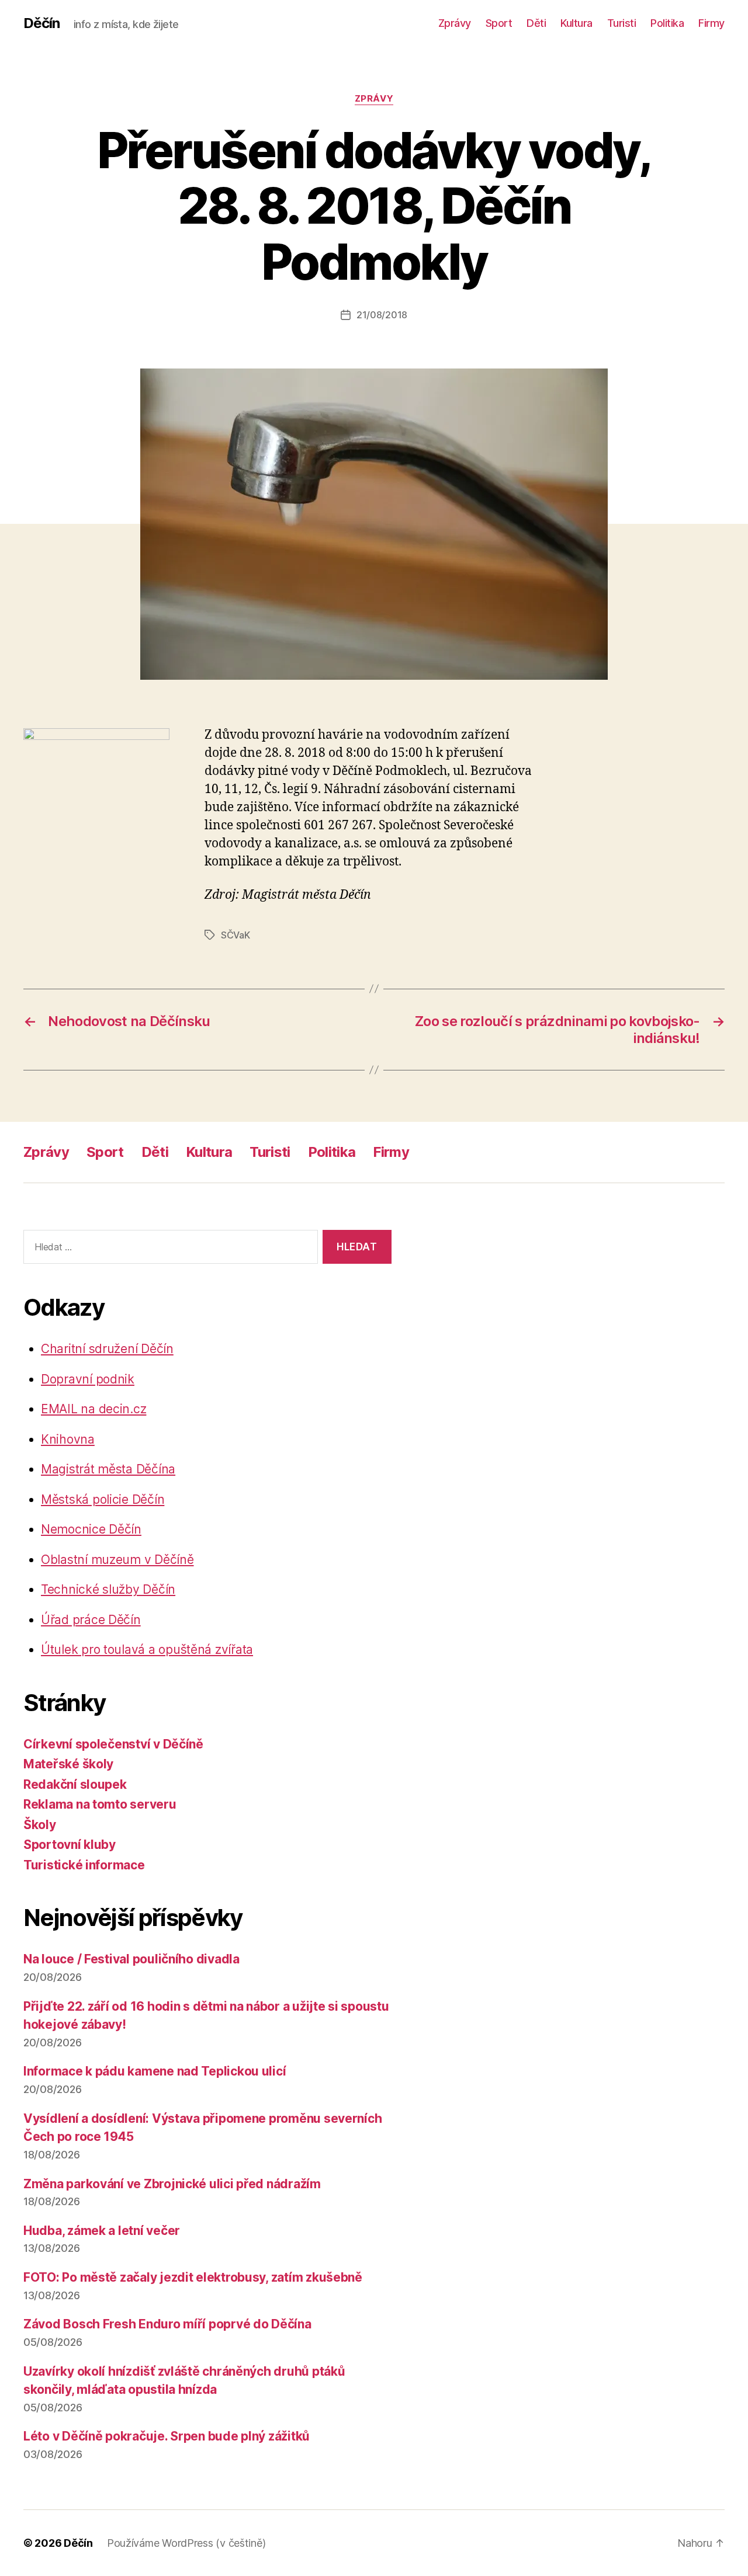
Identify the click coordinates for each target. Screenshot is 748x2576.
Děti (536, 23)
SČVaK (236, 935)
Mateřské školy (68, 1764)
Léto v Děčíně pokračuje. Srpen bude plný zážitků (167, 2436)
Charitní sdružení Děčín (107, 1349)
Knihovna (68, 1439)
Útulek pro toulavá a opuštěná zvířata (147, 1649)
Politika (667, 23)
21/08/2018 (382, 315)
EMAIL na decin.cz (93, 1409)
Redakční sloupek (75, 1784)
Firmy (711, 23)
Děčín (41, 23)
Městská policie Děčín (103, 1499)
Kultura (576, 23)
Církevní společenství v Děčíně (113, 1744)
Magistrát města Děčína (108, 1469)
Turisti (622, 23)
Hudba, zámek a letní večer (102, 2231)
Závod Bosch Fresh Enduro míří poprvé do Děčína (167, 2324)
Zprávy (455, 23)
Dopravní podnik (88, 1379)
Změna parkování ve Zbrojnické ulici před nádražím (172, 2184)
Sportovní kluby (70, 1845)
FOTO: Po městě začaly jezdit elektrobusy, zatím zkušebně (193, 2277)
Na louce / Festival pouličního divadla (131, 1959)
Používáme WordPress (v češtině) (186, 2543)
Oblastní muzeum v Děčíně (117, 1560)
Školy (40, 1825)
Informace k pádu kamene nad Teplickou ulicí (155, 2071)
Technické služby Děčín (108, 1589)
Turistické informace (84, 1865)
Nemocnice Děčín (91, 1529)
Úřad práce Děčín (91, 1620)
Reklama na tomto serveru (100, 1804)
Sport (499, 23)
